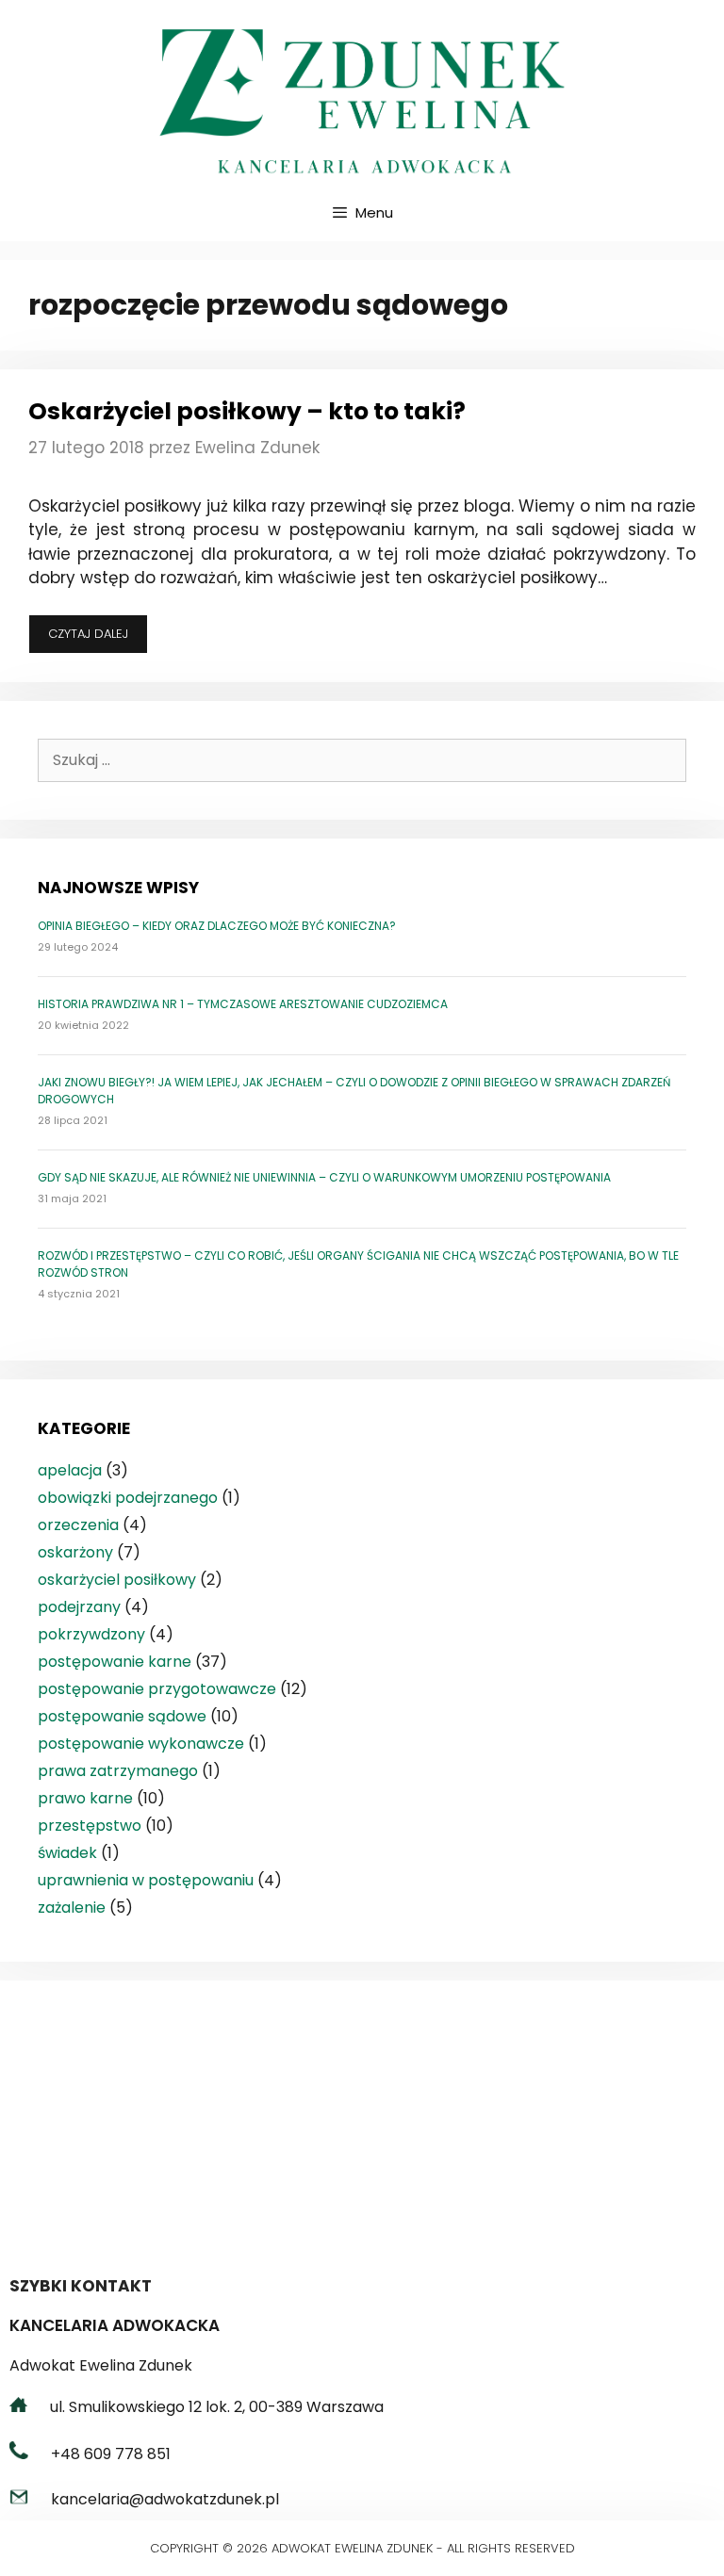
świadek (67, 1853)
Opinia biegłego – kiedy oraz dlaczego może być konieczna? (217, 926)
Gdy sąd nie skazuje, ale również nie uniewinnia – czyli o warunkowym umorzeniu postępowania (324, 1177)
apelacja (70, 1470)
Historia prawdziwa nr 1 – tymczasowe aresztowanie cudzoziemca (243, 1004)
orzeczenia (78, 1525)
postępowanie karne (115, 1662)
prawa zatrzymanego (118, 1771)
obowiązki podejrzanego (128, 1498)
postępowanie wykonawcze (141, 1744)
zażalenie (72, 1908)
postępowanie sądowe (122, 1716)
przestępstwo (90, 1826)
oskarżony (75, 1552)
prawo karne (85, 1798)
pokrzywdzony (91, 1634)
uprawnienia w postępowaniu (146, 1880)
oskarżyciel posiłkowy (117, 1580)
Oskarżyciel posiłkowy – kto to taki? (247, 411)
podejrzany (79, 1607)
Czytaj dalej (98, 639)
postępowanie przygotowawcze (157, 1689)
